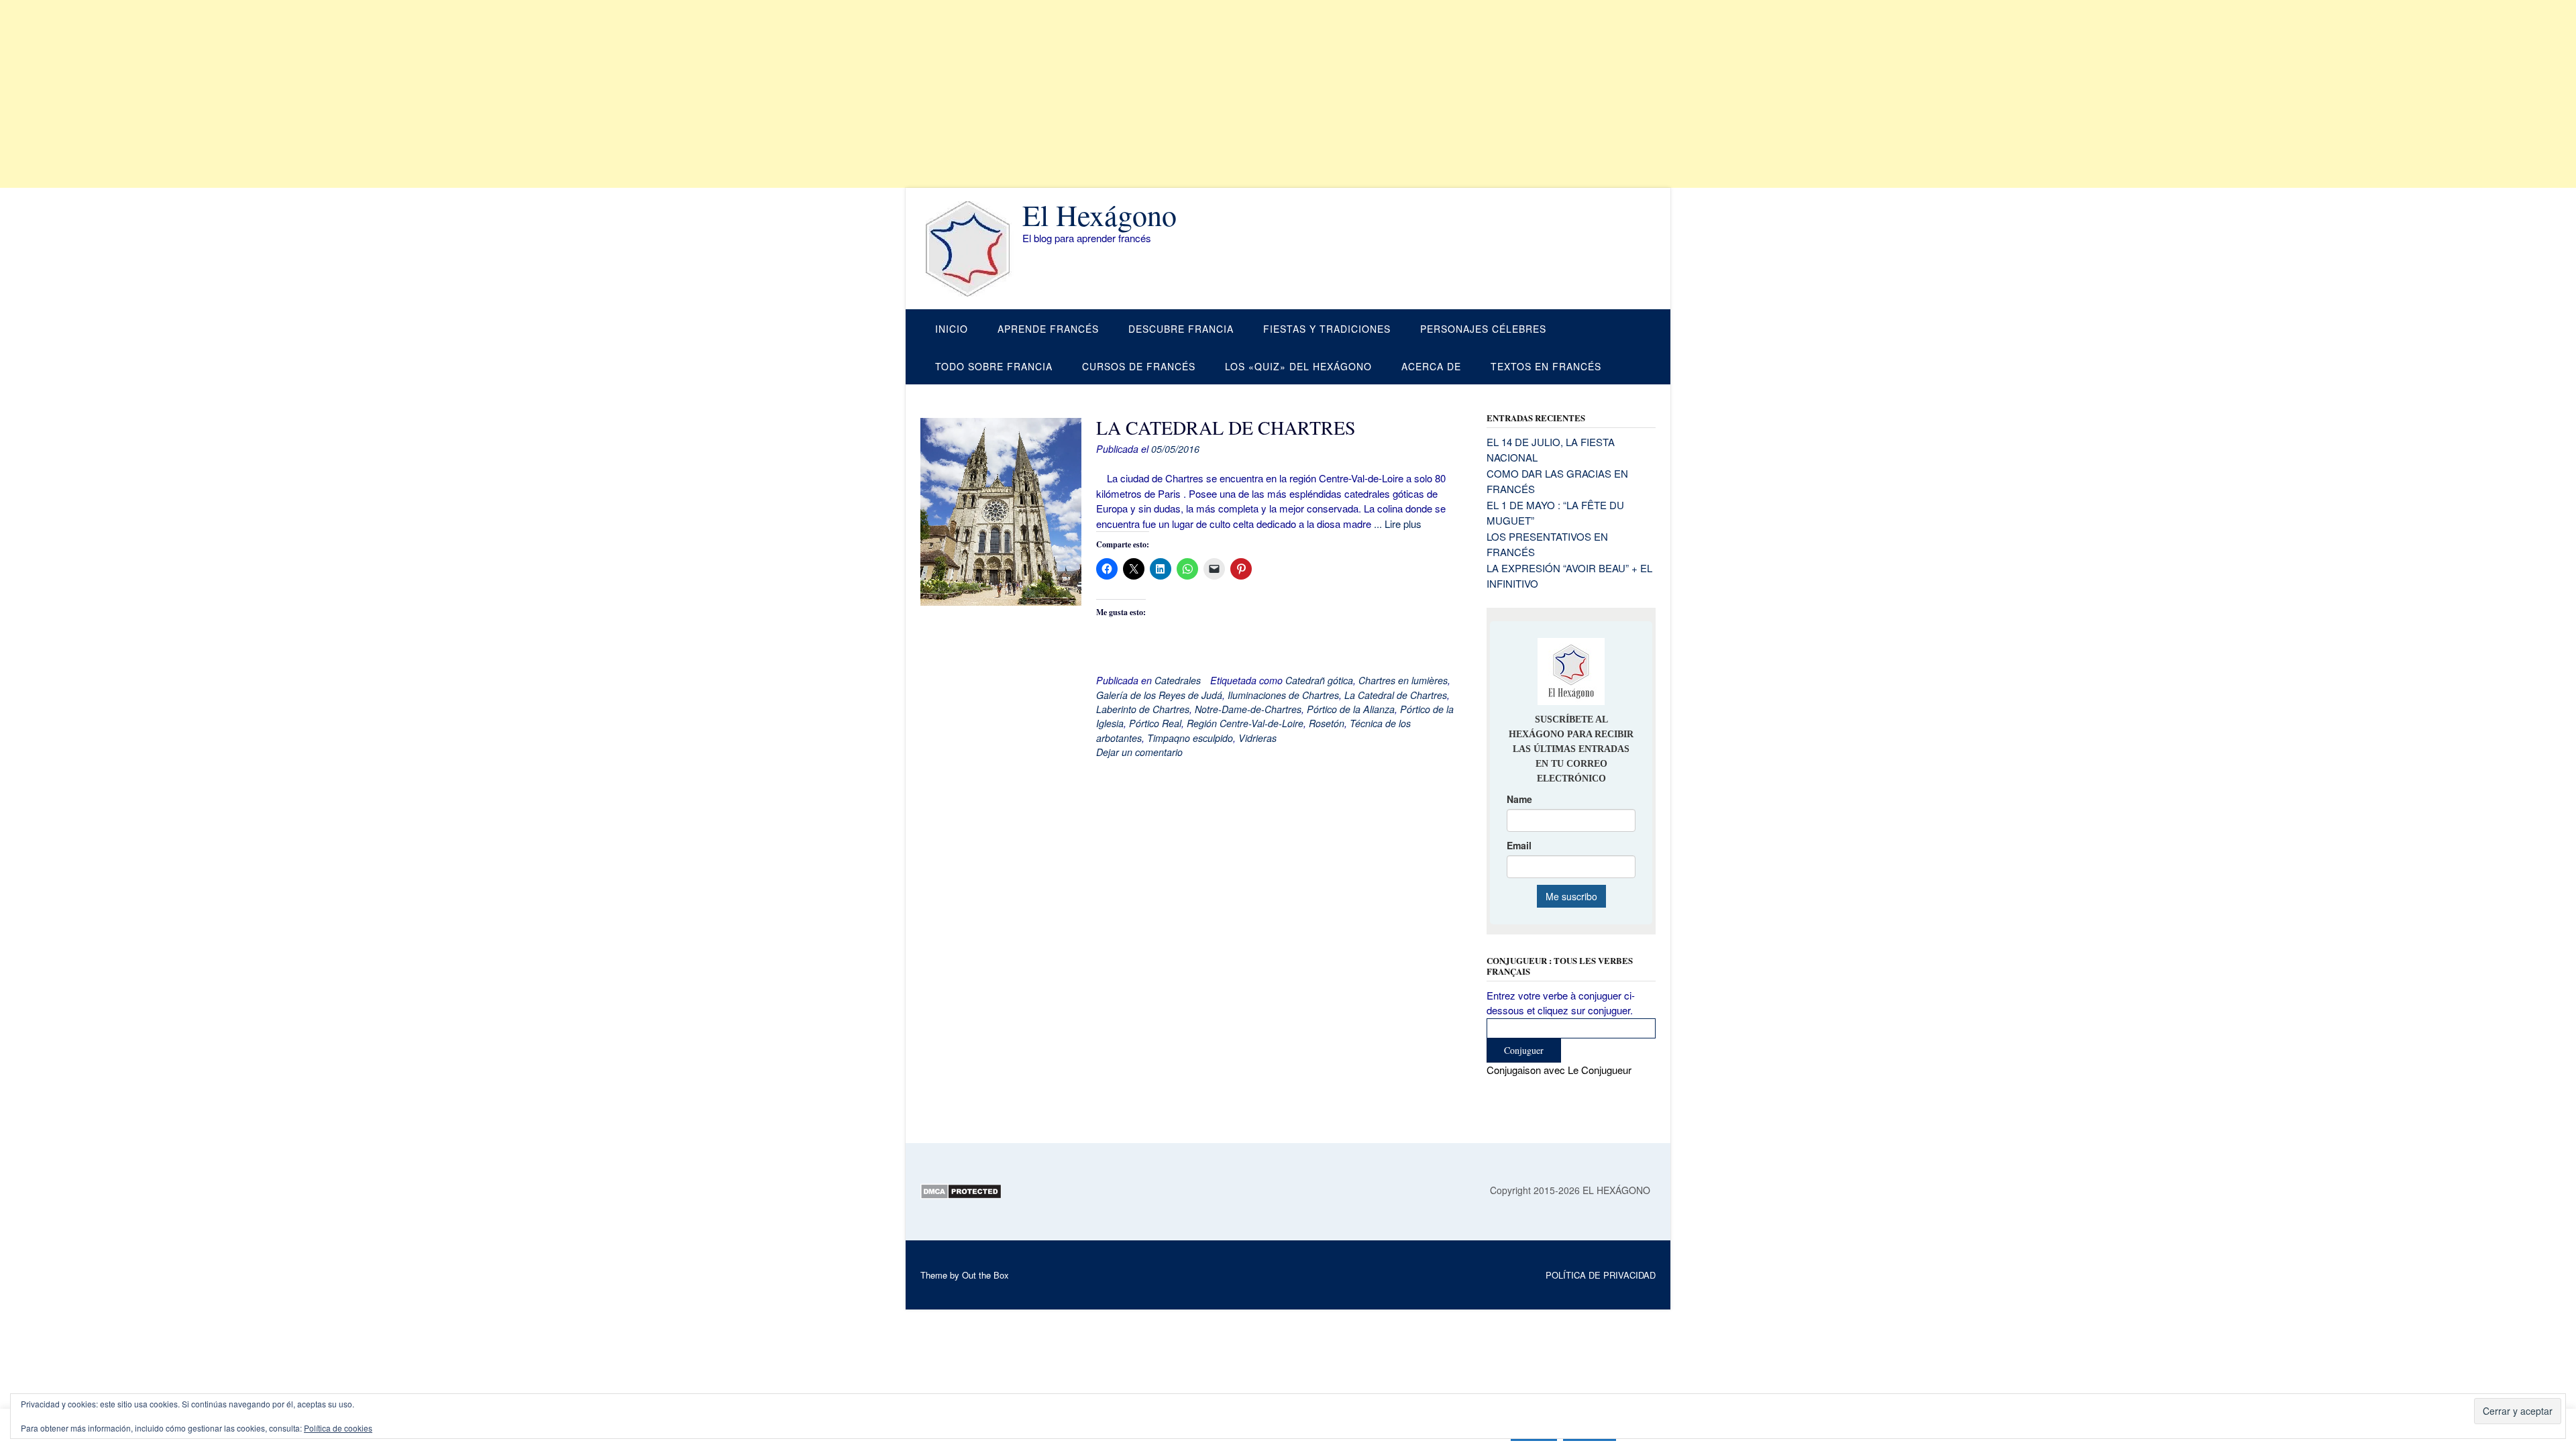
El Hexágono (1099, 215)
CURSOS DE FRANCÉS (1139, 366)
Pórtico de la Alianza (1351, 709)
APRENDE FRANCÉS (1048, 329)
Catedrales (1178, 680)
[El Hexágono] (971, 249)
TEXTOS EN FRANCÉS (1546, 366)
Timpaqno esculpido (1190, 738)
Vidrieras (1257, 738)
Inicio (952, 329)
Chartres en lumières (1403, 680)
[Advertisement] (402, 94)
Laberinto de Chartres (1143, 709)
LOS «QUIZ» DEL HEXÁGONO (1298, 366)
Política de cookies (338, 1428)
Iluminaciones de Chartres (1283, 695)
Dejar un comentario (1139, 752)
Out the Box (985, 1275)
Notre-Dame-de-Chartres (1248, 709)
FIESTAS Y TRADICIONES (1327, 329)
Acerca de (1431, 366)
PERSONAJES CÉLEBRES (1483, 329)
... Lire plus (1398, 524)
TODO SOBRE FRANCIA (994, 366)
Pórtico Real (1155, 723)
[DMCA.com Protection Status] (961, 1195)
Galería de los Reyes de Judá (1159, 695)
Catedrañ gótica (1319, 680)
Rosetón (1327, 723)
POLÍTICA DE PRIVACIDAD (1601, 1275)
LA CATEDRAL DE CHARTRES (1226, 427)
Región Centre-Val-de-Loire (1245, 723)
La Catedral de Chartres (1396, 695)
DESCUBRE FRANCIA (1181, 329)
